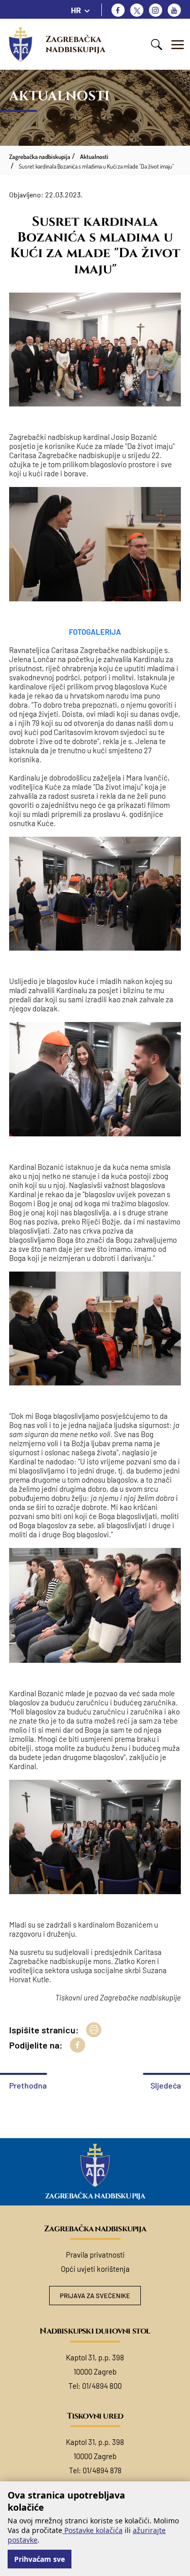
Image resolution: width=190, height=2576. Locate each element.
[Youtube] (174, 10)
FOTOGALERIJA (95, 632)
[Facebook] (118, 10)
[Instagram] (156, 10)
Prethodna (28, 2085)
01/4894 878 (102, 2470)
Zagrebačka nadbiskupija (75, 44)
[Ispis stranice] (94, 2030)
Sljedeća (166, 2085)
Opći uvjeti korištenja (95, 2269)
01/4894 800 (102, 2386)
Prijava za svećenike (95, 2296)
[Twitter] (137, 10)
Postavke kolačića (92, 2530)
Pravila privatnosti (95, 2255)
